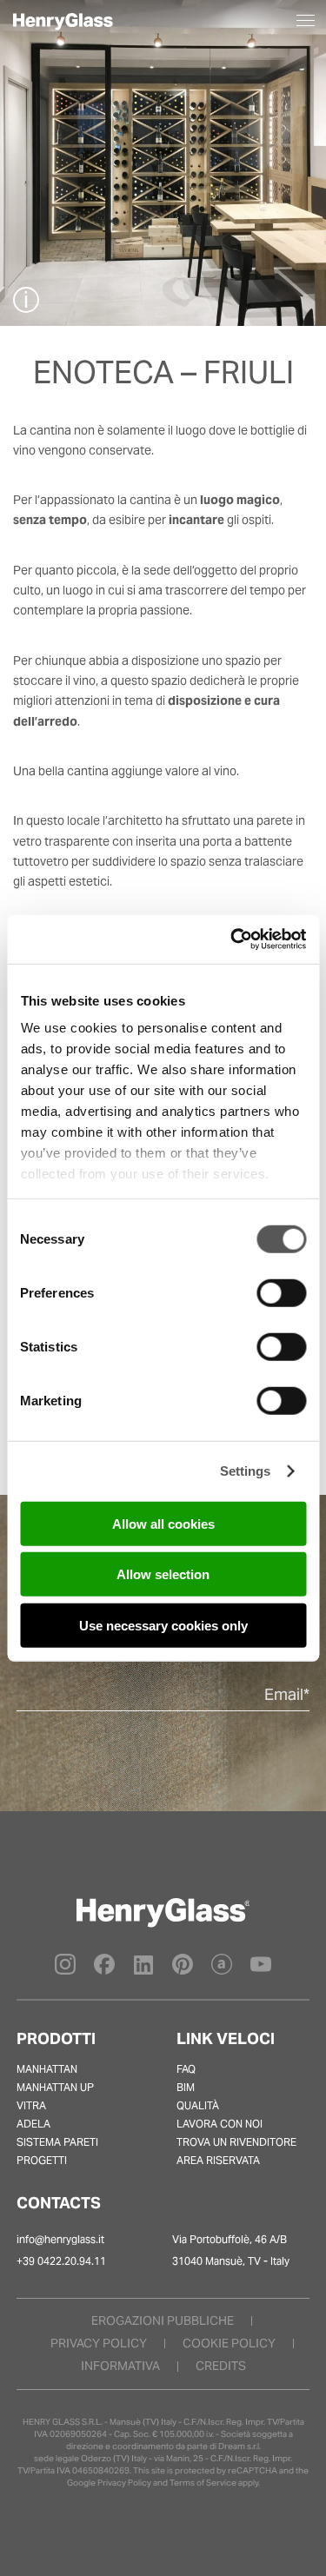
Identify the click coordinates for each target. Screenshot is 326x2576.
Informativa (120, 2366)
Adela (33, 2124)
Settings (246, 1471)
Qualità (198, 2105)
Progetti (42, 2160)
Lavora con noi (220, 2124)
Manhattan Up (55, 2087)
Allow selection (163, 1574)
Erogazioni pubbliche (163, 2320)
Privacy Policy (124, 2483)
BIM (186, 2087)
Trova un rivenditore (236, 2142)
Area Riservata (218, 2160)
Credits (221, 2366)
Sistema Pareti (57, 2142)
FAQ (186, 2069)
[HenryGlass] (64, 26)
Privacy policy (99, 2343)
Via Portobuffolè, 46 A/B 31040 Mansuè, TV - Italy (231, 2250)
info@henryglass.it (60, 2239)
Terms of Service (203, 2483)
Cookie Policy (229, 2343)
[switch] (281, 1292)
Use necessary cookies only (163, 1625)
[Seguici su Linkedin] (143, 1971)
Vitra (31, 2105)
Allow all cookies (163, 1523)
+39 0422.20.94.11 (61, 2261)
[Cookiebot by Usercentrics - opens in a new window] (232, 939)
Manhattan (47, 2069)
